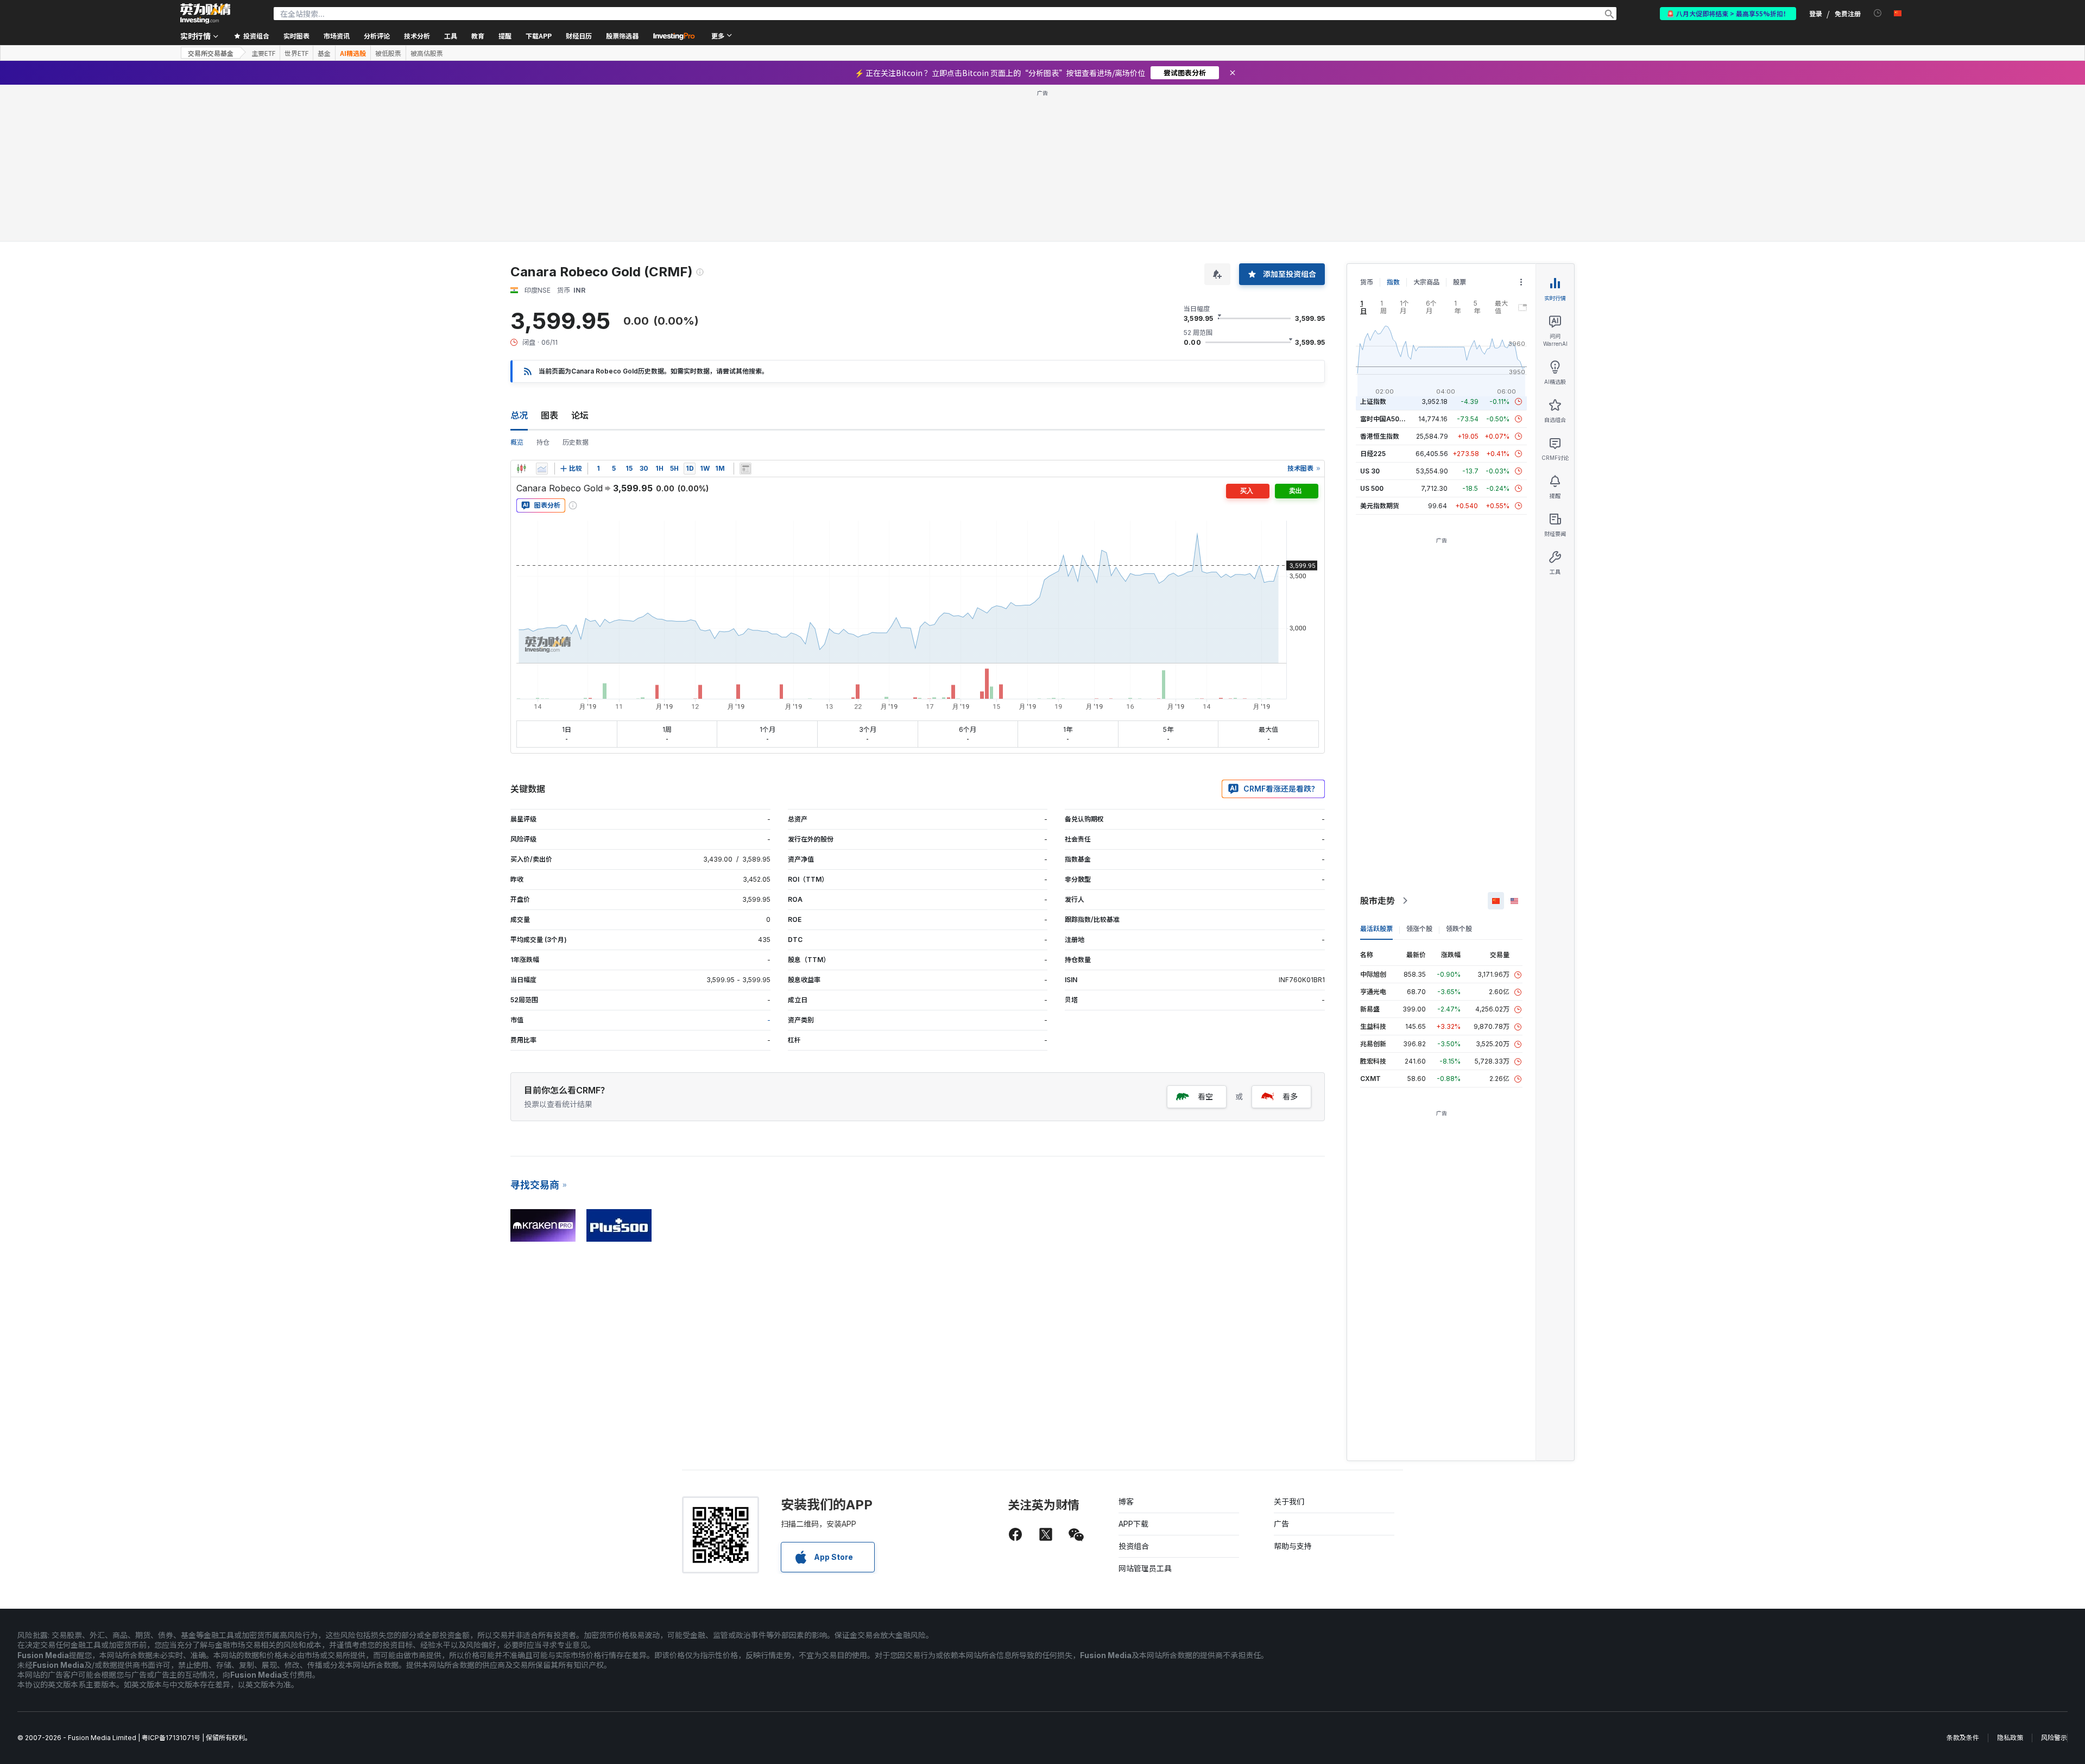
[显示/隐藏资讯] (745, 469)
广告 (1281, 1524)
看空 (1205, 1096)
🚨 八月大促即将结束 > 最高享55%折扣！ (1728, 13)
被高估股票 (427, 53)
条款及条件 (1963, 1738)
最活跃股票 (1376, 929)
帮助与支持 (1293, 1546)
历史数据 (576, 442)
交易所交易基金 (211, 53)
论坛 (580, 415)
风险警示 (2054, 1738)
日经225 (1373, 454)
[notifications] (1878, 13)
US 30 (1370, 471)
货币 (1367, 282)
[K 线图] (521, 469)
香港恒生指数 (1380, 436)
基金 (324, 53)
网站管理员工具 (1145, 1568)
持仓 (543, 442)
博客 (1126, 1501)
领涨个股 (1419, 929)
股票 (1459, 282)
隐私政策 (2010, 1738)
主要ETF (263, 53)
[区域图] (542, 469)
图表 (549, 415)
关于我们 (1289, 1501)
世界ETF (296, 53)
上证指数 (1373, 402)
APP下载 (1133, 1524)
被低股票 (388, 53)
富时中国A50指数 (1386, 419)
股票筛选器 (622, 36)
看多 (1290, 1096)
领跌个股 (1459, 929)
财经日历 (579, 36)
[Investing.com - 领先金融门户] (205, 14)
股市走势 (1378, 901)
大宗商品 (1426, 282)
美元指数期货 (1380, 506)
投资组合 (1134, 1546)
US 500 (1372, 488)
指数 (1393, 282)
